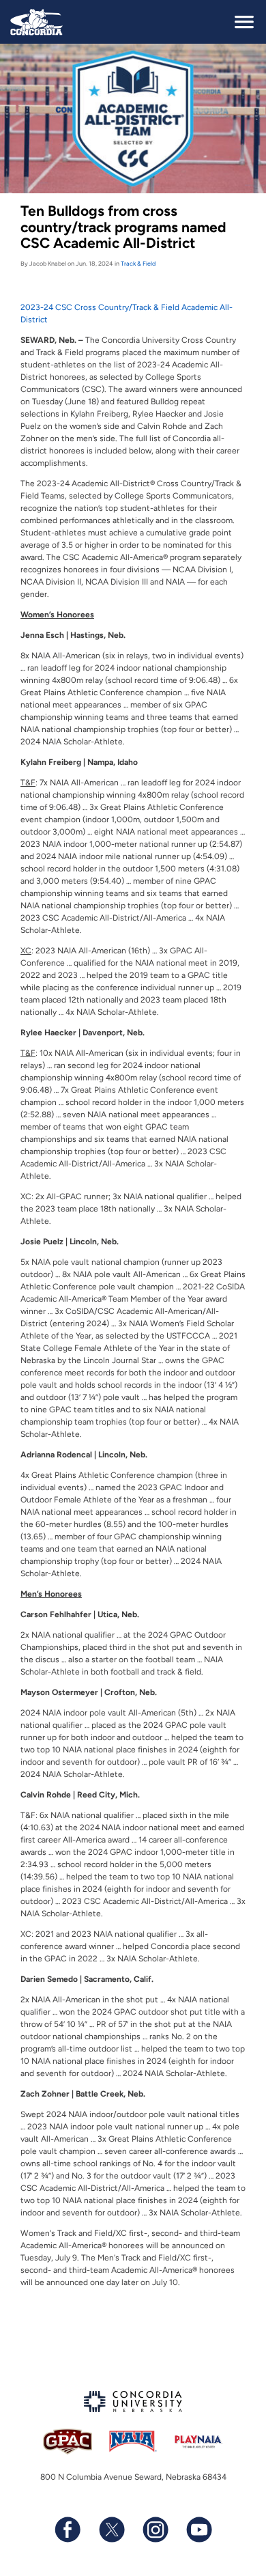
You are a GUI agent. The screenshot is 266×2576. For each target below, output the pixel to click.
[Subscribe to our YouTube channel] (198, 2530)
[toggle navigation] (244, 22)
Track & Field (138, 263)
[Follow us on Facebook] (68, 2530)
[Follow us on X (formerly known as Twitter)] (111, 2530)
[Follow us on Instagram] (155, 2530)
